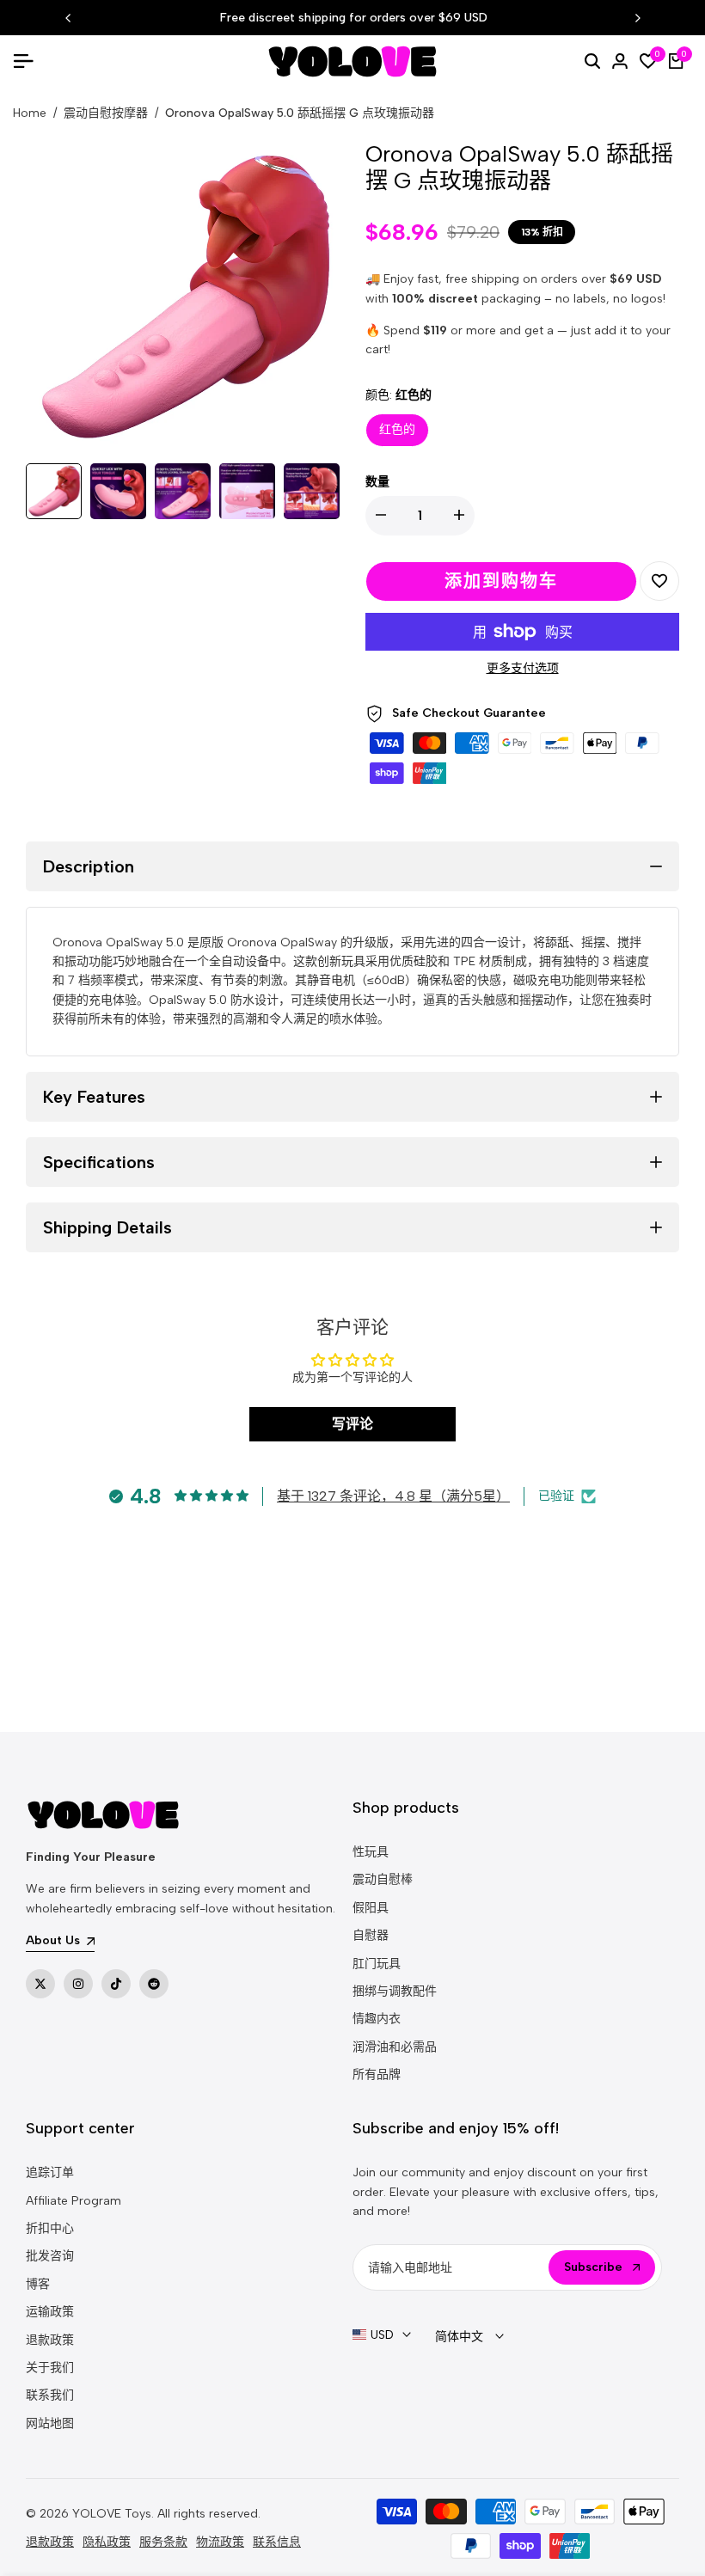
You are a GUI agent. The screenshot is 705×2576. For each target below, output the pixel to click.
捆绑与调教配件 (395, 1991)
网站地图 (50, 2423)
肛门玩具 (377, 1964)
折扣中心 (50, 2228)
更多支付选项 (523, 668)
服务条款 (163, 2542)
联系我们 (50, 2395)
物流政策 (220, 2542)
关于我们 (50, 2368)
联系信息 (277, 2542)
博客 (38, 2284)
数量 (377, 482)
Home (30, 113)
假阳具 (371, 1908)
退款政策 (50, 2340)
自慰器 (371, 1935)
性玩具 (371, 1852)
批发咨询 (50, 2256)
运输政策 (50, 2312)
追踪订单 (50, 2172)
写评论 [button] (352, 1424)
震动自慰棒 (383, 1879)
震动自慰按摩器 (106, 113)
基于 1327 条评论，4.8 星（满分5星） (393, 1496)
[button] (659, 581)
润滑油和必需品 (395, 2047)
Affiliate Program (74, 2201)
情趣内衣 (377, 2019)
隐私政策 (107, 2542)
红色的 (397, 429)
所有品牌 (377, 2074)
